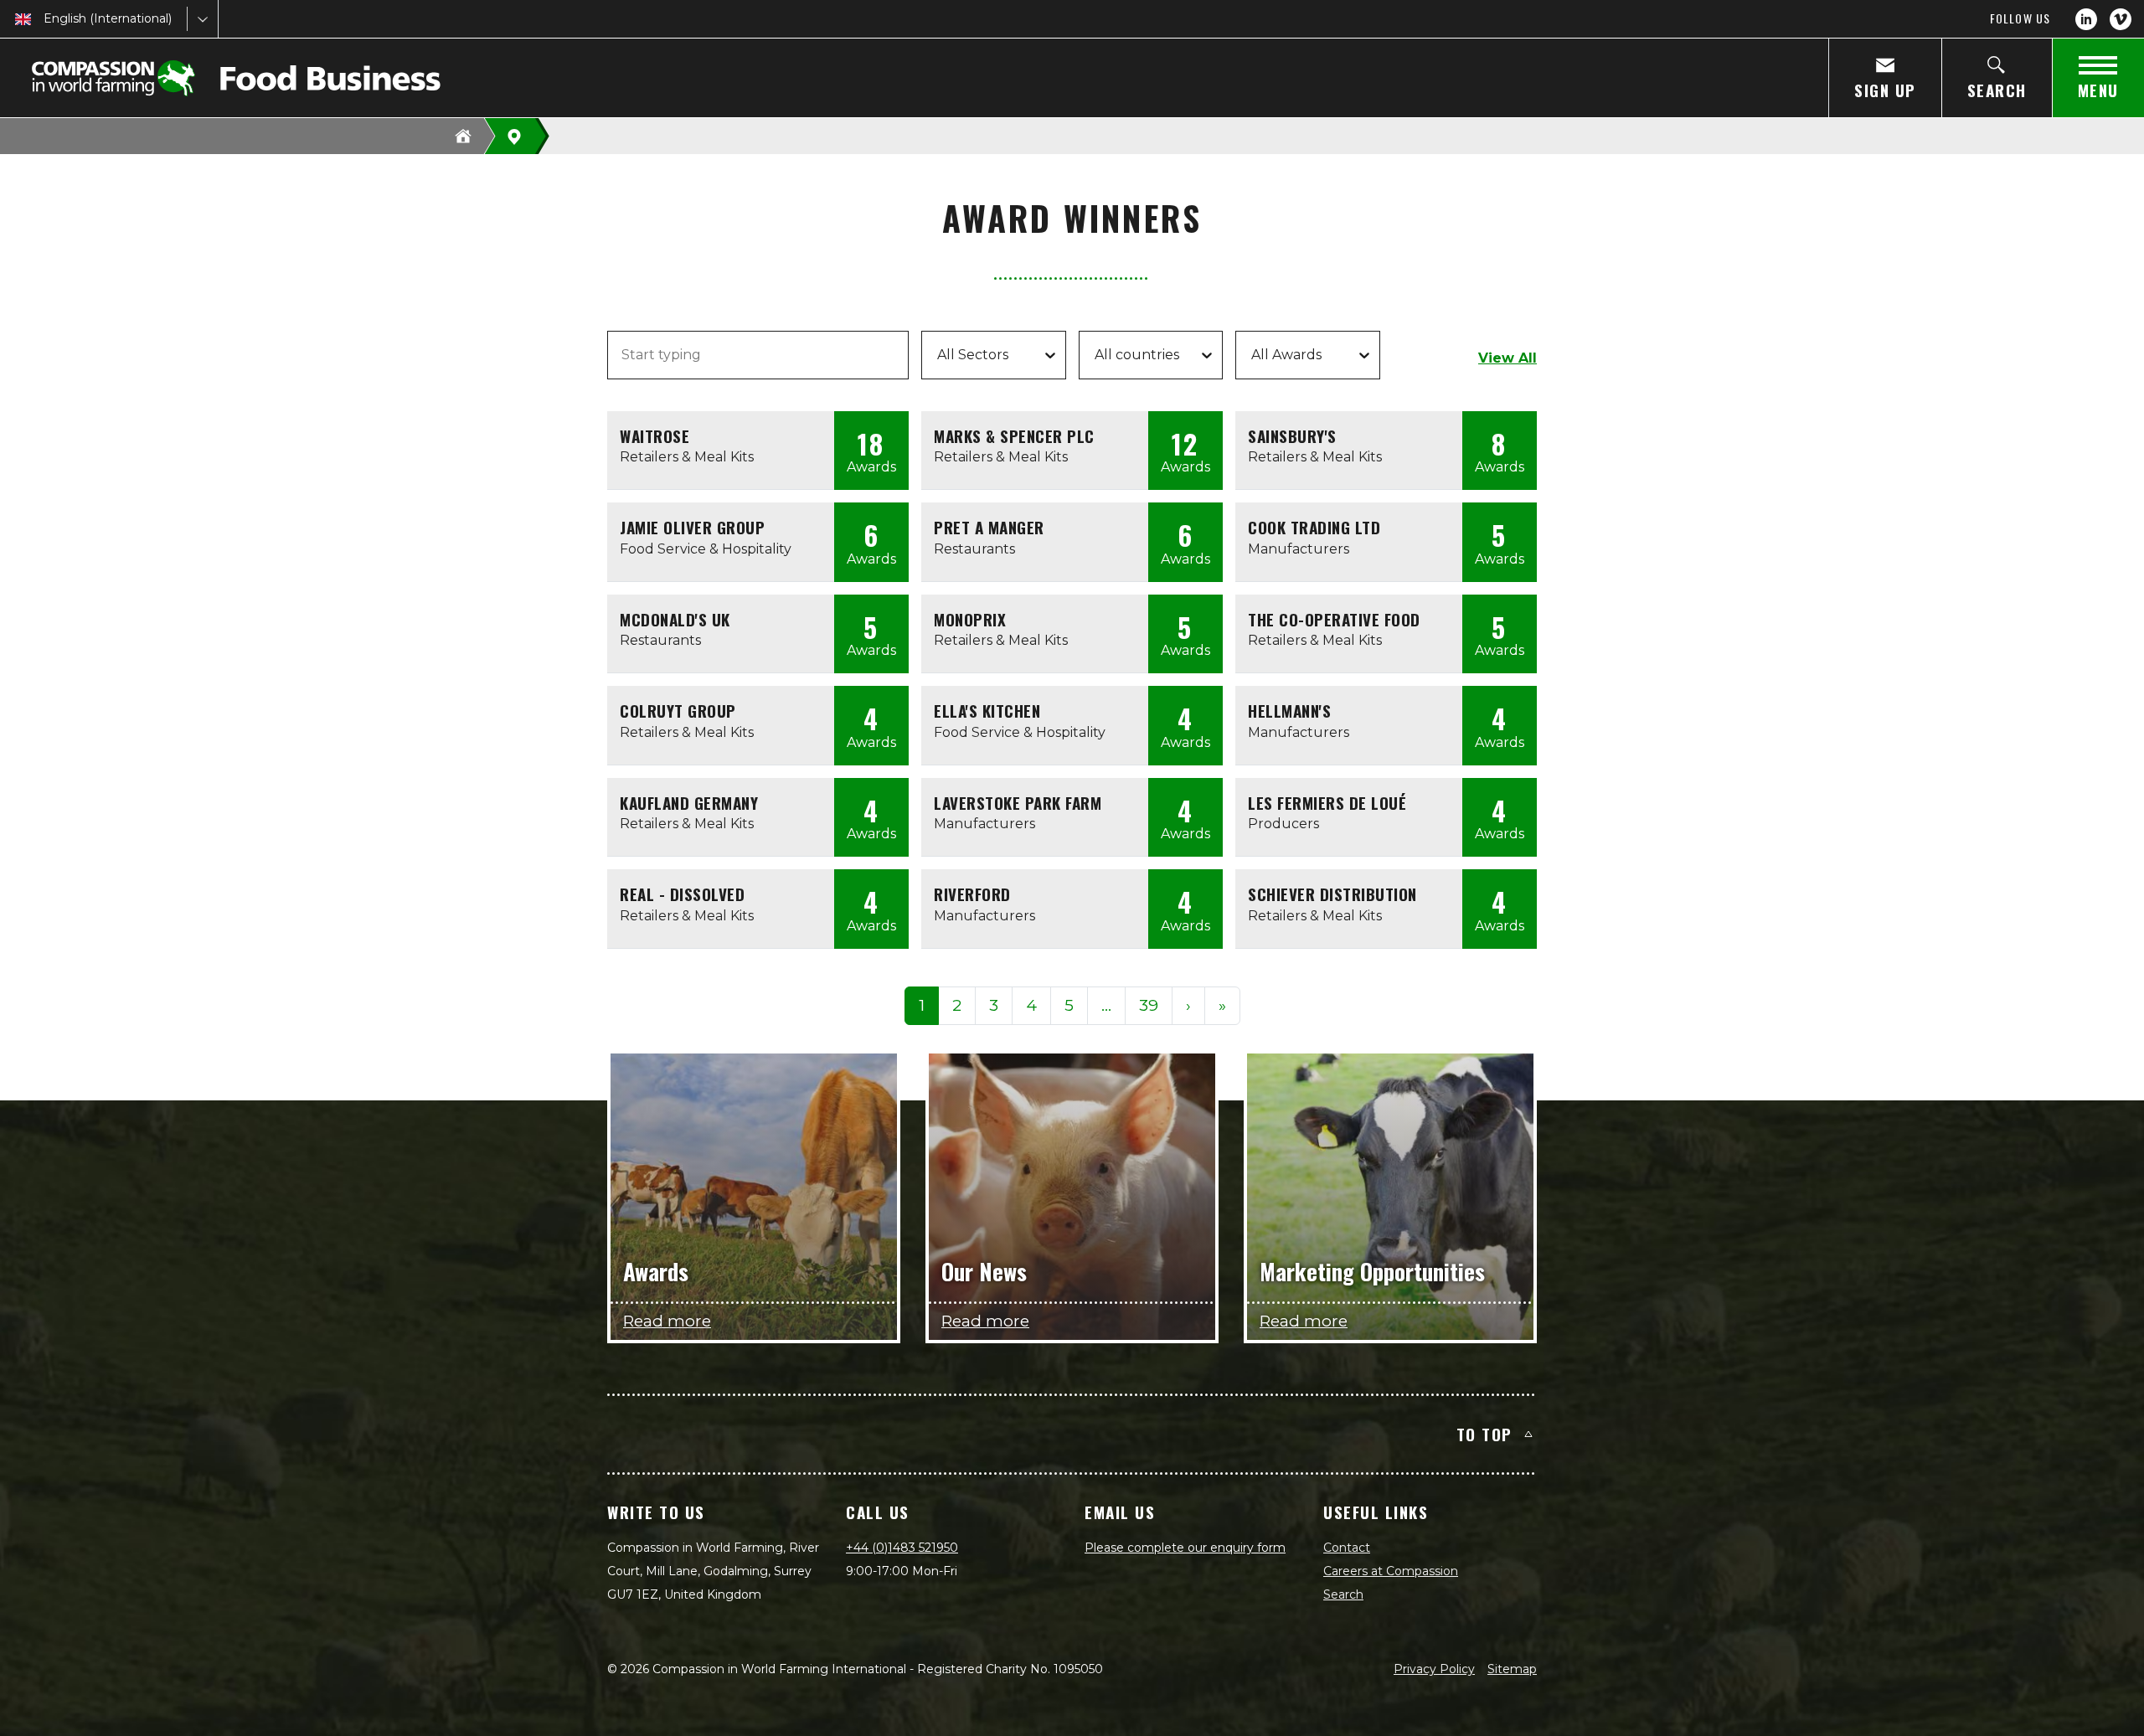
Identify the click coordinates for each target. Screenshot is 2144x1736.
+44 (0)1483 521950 (902, 1548)
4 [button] (1031, 1005)
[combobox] (45, 19)
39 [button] (1149, 1005)
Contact (1347, 1548)
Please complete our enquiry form (1185, 1548)
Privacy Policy (1434, 1669)
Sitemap (1512, 1669)
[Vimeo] (2121, 19)
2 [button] (957, 1005)
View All (1507, 358)
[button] (1106, 1006)
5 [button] (1069, 1005)
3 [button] (994, 1005)
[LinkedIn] (2086, 19)
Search (1343, 1594)
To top (1484, 1434)
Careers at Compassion (1391, 1571)
